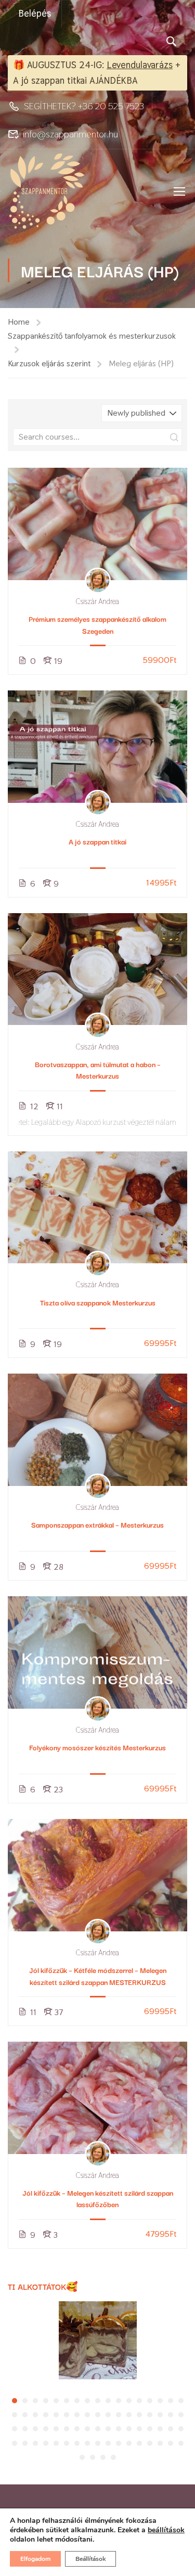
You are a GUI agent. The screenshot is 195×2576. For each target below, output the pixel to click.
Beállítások (90, 2559)
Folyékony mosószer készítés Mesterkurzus (97, 1747)
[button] (15, 2401)
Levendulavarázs (140, 65)
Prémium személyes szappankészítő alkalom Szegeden (97, 624)
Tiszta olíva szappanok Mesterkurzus (98, 1302)
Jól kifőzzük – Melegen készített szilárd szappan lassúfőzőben (98, 2198)
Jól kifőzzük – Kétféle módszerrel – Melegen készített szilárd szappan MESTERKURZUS (98, 1976)
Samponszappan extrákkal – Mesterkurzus (97, 1524)
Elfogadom (35, 2559)
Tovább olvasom (97, 524)
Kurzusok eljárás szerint (49, 363)
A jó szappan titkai (97, 841)
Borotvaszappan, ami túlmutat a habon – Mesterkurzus (98, 1070)
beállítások (166, 2530)
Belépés (35, 13)
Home (19, 322)
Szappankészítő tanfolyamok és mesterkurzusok (92, 336)
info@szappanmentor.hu (70, 134)
